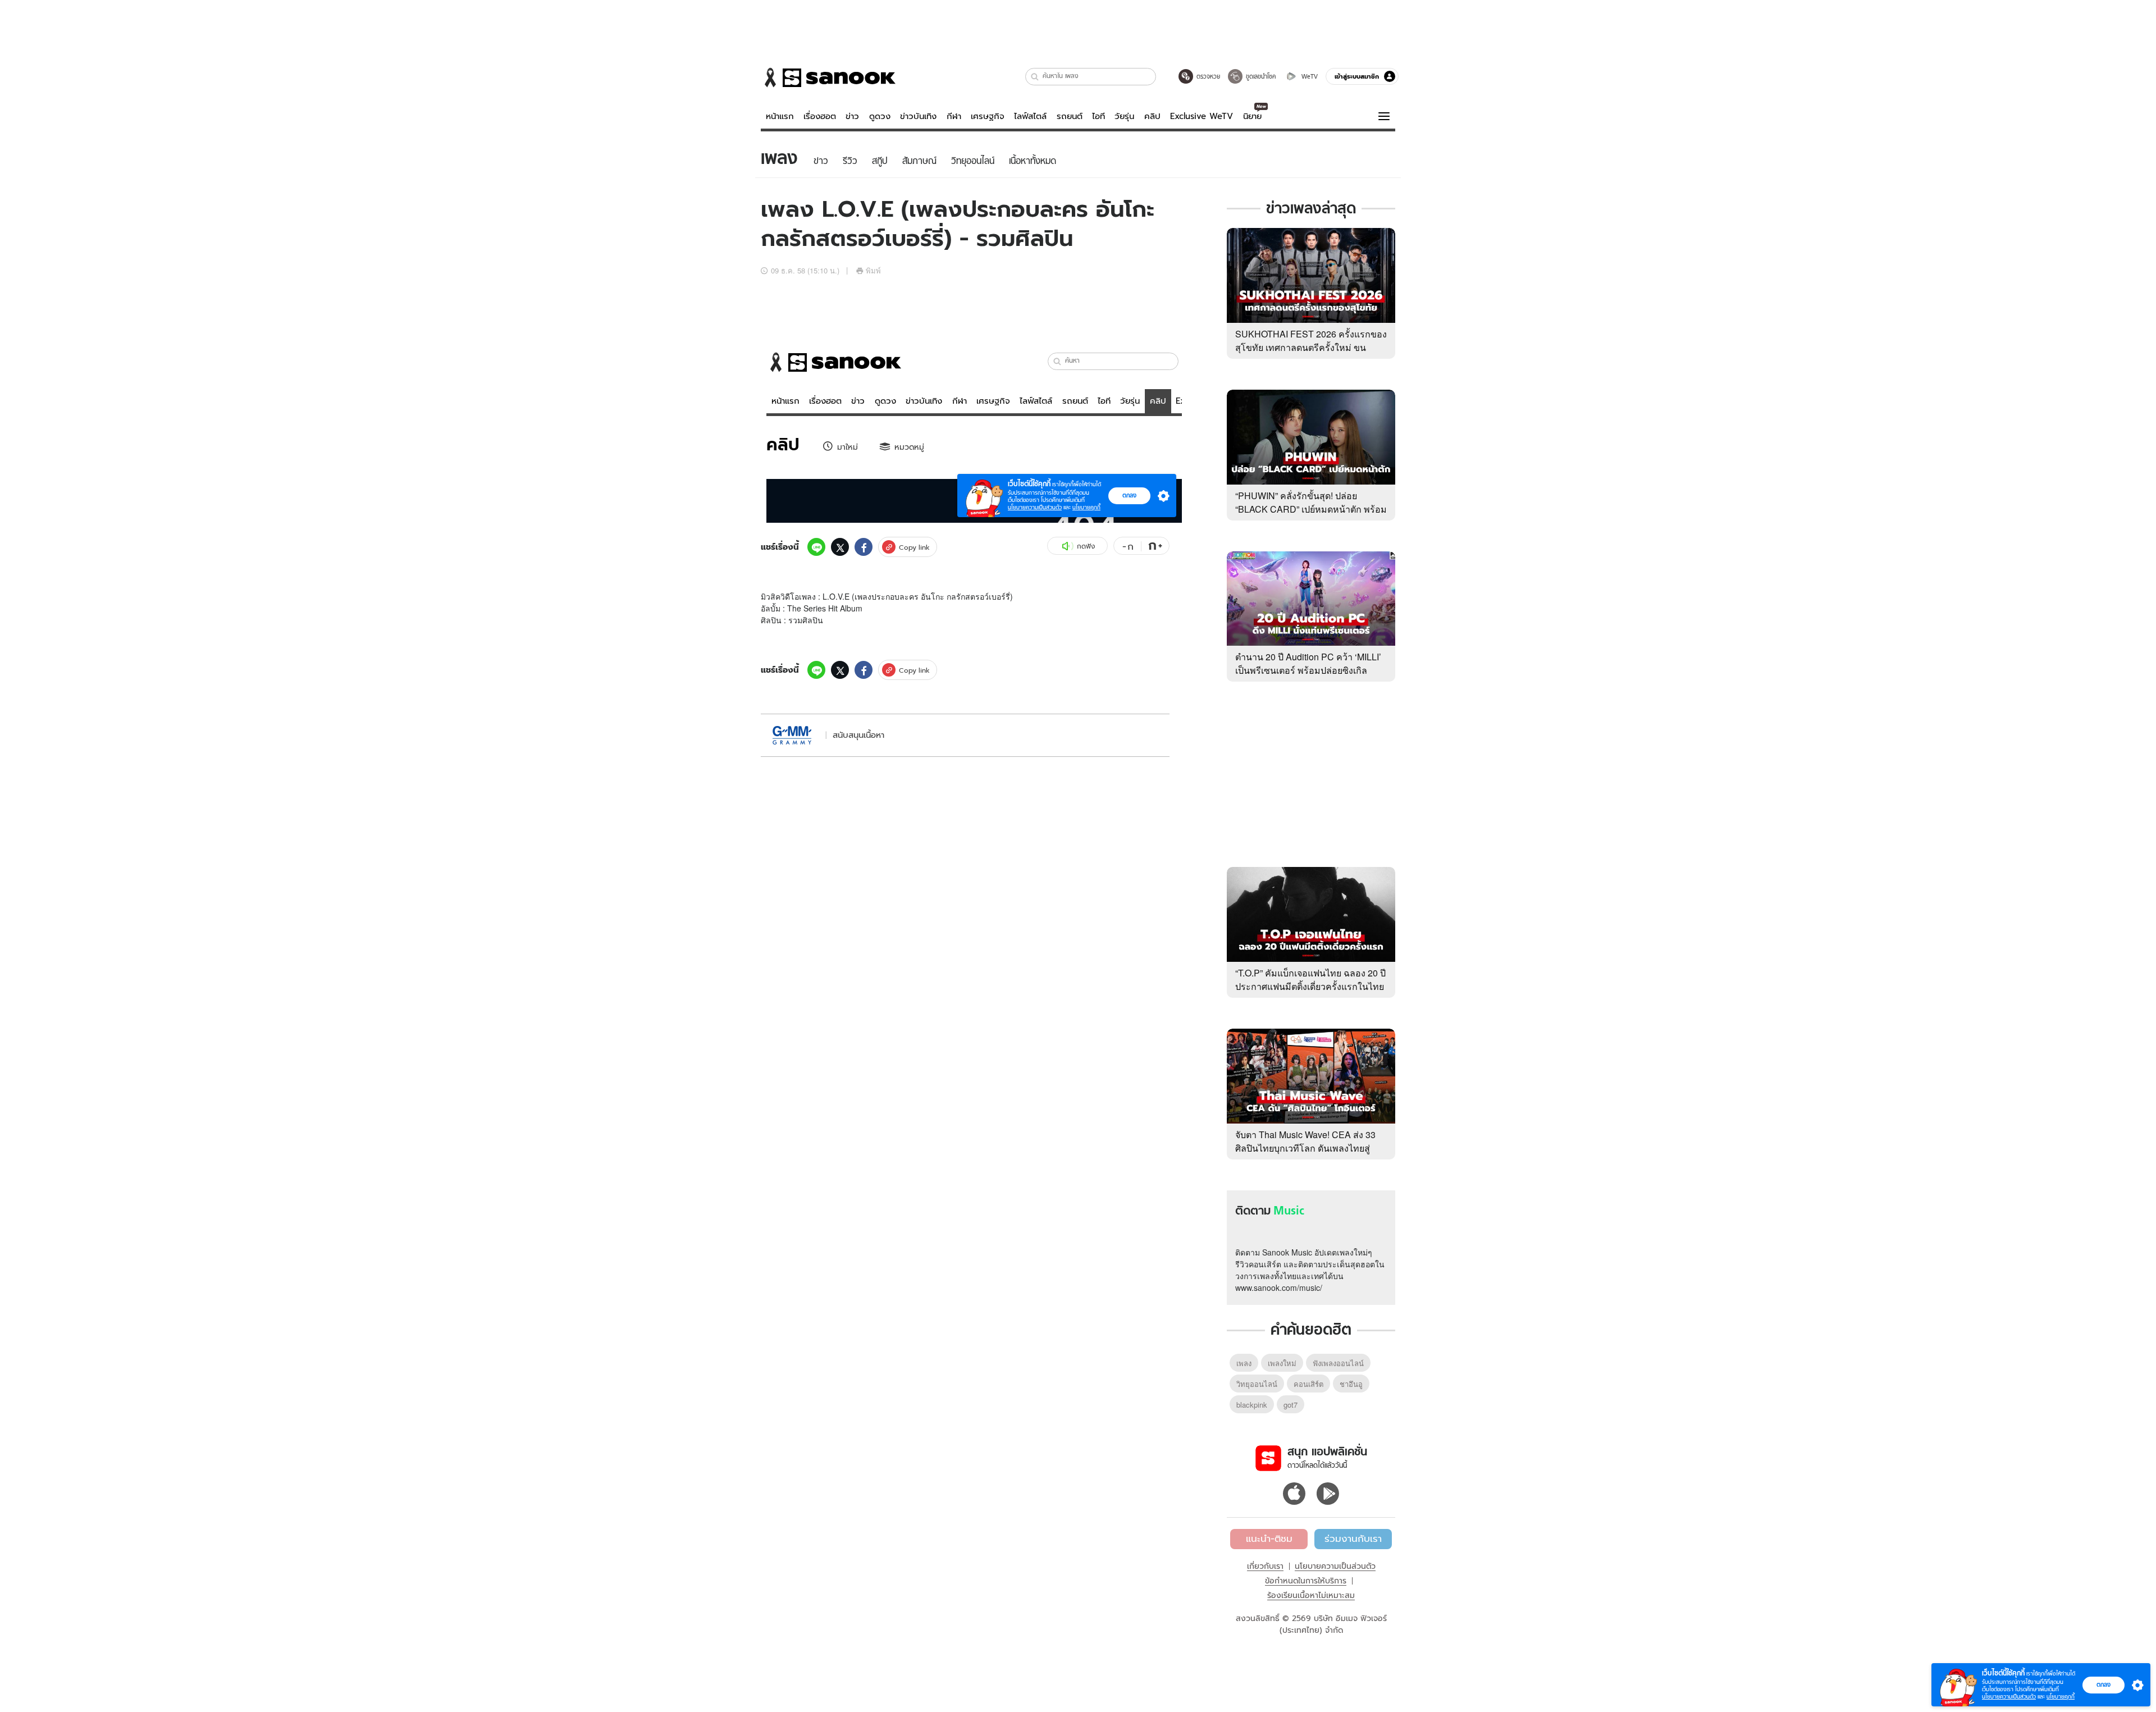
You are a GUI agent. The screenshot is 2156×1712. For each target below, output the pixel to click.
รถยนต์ (1070, 116)
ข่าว (852, 116)
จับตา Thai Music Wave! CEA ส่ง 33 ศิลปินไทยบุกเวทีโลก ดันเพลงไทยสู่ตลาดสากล (1305, 1148)
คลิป (1152, 116)
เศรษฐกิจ (988, 116)
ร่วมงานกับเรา (1353, 1538)
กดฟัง (1086, 546)
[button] (1035, 77)
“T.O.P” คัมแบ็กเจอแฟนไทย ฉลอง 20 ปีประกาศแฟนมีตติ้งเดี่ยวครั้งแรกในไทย (1310, 980)
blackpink (1252, 1405)
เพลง (1244, 1363)
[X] (840, 547)
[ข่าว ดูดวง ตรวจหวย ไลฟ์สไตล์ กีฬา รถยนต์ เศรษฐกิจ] (828, 77)
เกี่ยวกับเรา (1265, 1566)
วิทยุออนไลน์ (1257, 1384)
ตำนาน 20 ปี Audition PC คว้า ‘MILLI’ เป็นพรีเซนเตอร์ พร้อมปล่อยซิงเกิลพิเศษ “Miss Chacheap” (1308, 670)
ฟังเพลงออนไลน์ (1338, 1363)
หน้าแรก (780, 116)
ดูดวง (880, 116)
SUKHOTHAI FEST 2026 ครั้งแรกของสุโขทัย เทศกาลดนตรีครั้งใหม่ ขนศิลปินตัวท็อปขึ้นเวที (1311, 347)
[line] (816, 547)
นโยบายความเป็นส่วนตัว (1335, 1566)
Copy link (914, 547)
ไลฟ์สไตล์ (1030, 116)
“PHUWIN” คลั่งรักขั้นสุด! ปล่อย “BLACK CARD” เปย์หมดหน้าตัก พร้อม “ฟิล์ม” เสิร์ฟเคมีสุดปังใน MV (1311, 509)
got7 (1291, 1405)
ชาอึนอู (1351, 1384)
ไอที (1098, 116)
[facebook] (864, 547)
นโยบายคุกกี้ (2061, 1697)
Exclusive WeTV (1202, 116)
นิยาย (1252, 116)
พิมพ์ (873, 270)
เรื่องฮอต (820, 116)
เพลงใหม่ (1282, 1363)
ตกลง (2104, 1684)
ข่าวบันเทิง (918, 116)
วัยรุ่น (1124, 116)
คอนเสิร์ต (1308, 1384)
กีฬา (954, 116)
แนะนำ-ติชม (1269, 1538)
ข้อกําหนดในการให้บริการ (1306, 1581)
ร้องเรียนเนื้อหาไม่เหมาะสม (1311, 1595)
